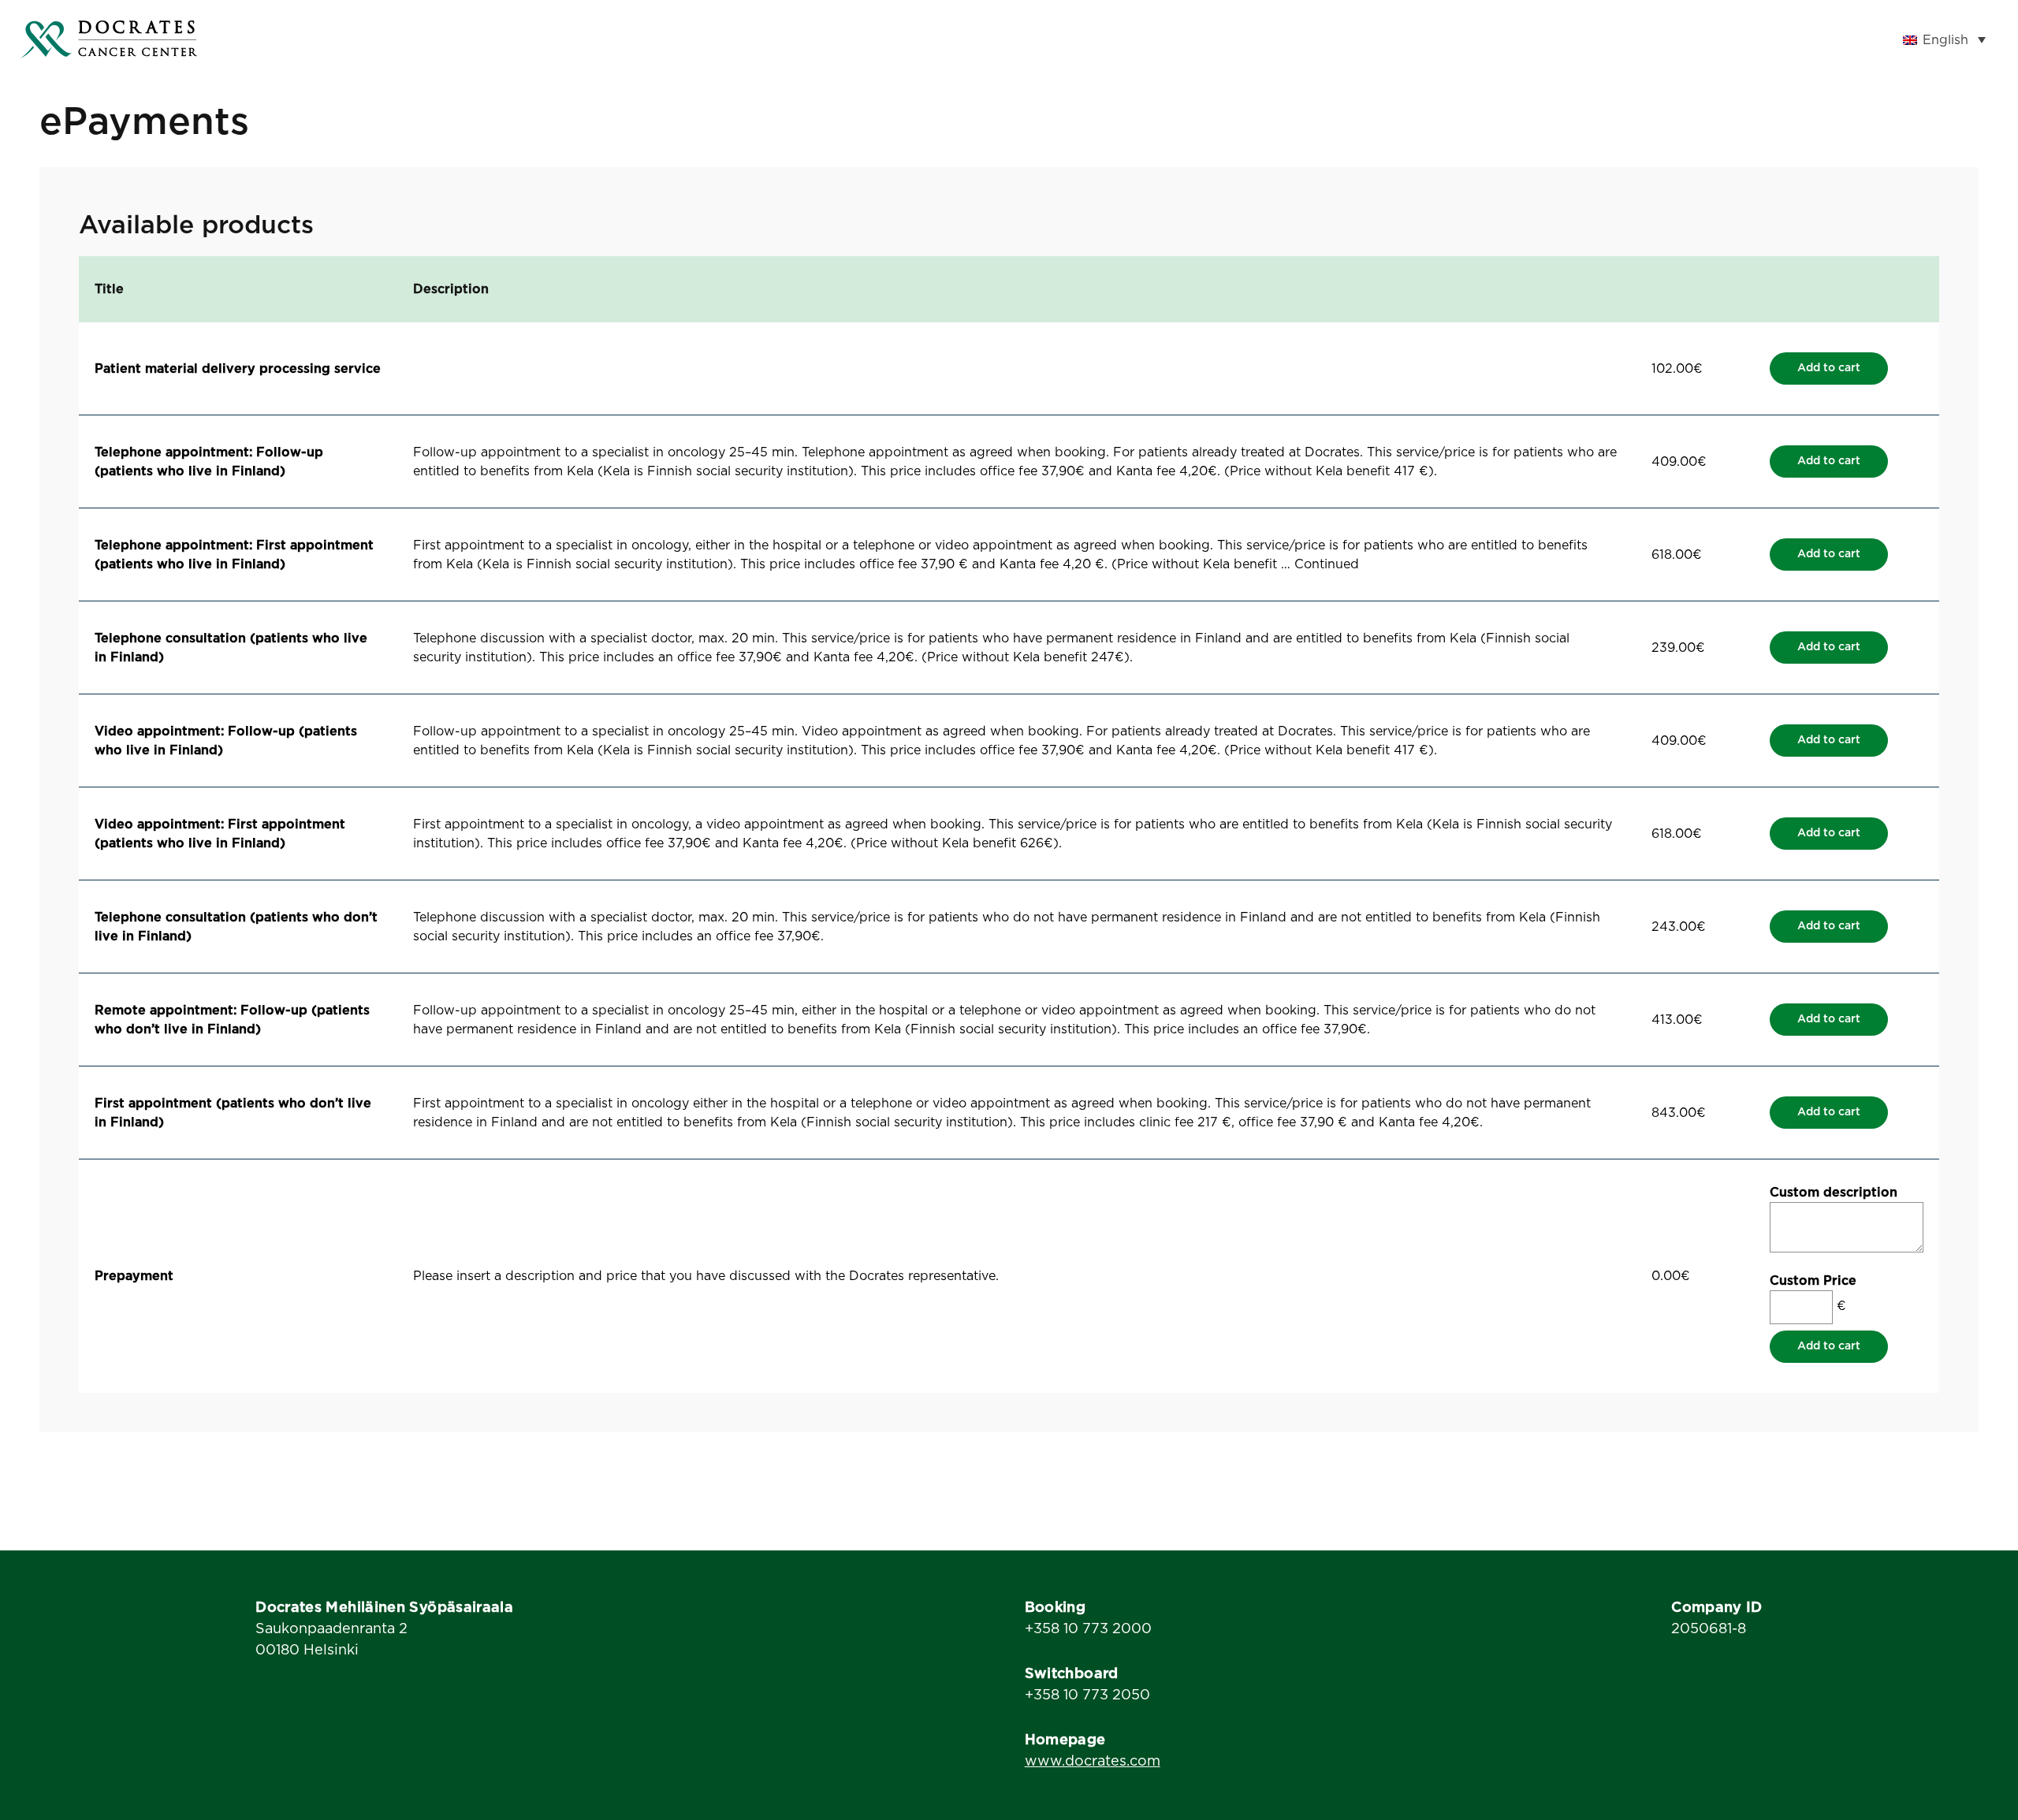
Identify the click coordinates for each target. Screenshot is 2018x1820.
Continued (1327, 564)
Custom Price (1813, 1281)
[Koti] (109, 39)
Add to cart (1829, 368)
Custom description (1834, 1193)
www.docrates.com (1093, 1762)
